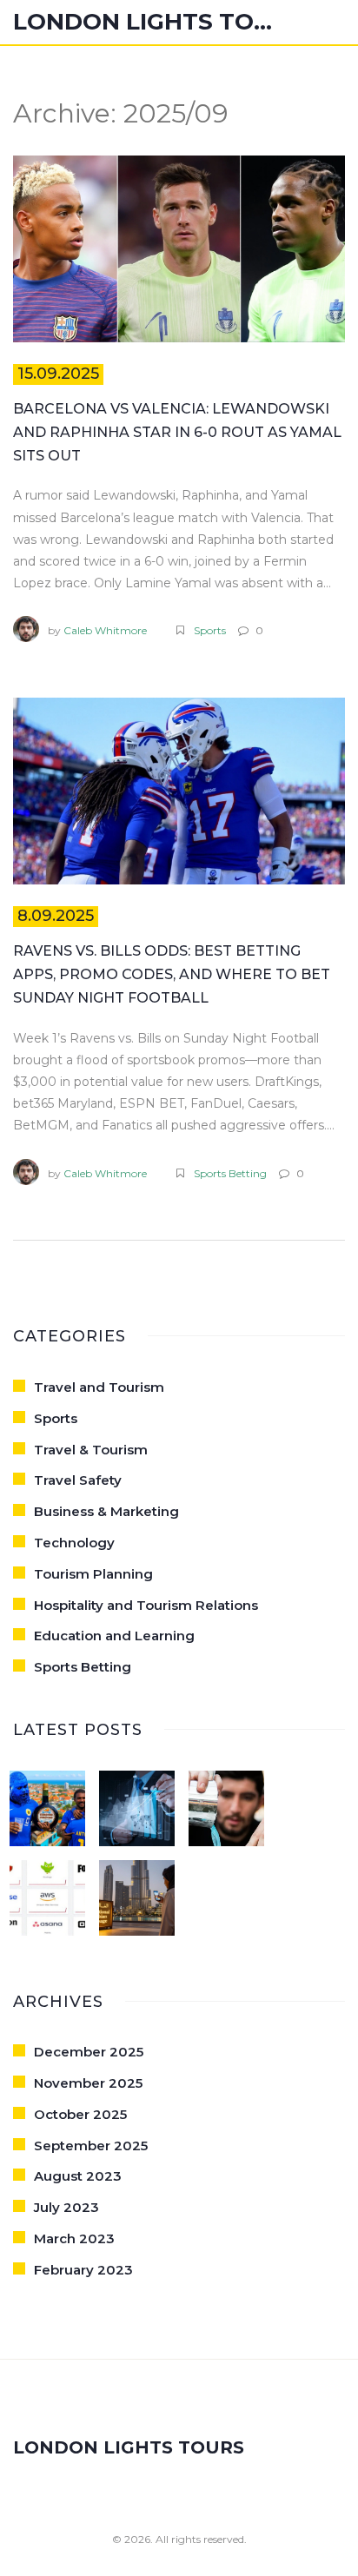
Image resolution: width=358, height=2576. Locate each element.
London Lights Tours (143, 22)
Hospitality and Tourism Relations (146, 1605)
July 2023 (66, 2207)
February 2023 (83, 2270)
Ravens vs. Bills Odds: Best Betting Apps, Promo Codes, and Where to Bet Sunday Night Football (172, 974)
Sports (210, 630)
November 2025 (88, 2083)
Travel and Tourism (99, 1387)
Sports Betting (230, 1173)
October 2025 (80, 2114)
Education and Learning (114, 1636)
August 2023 (78, 2176)
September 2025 (91, 2146)
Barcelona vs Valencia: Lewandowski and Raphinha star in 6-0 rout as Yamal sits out (177, 432)
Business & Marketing (106, 1511)
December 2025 (89, 2052)
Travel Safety (78, 1480)
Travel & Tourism (91, 1450)
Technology (74, 1543)
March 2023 (74, 2238)
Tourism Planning (93, 1574)
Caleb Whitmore (105, 630)
